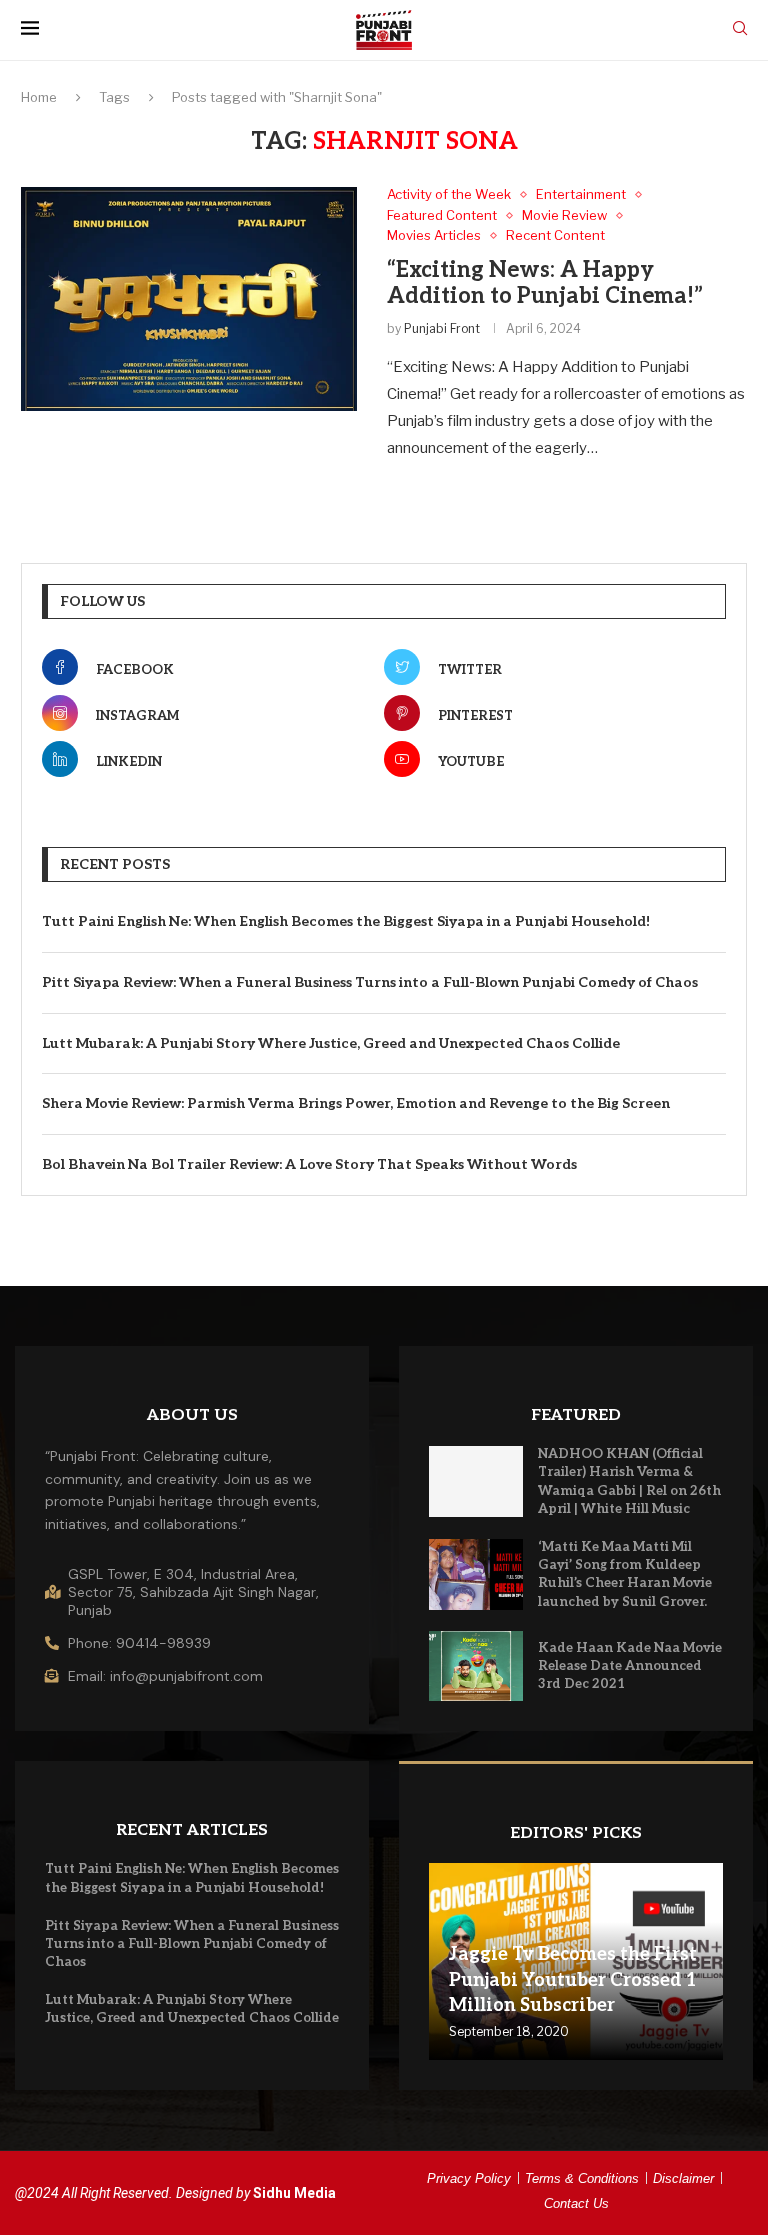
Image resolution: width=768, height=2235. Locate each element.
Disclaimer (683, 2178)
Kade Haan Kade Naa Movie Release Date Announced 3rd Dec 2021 (630, 1666)
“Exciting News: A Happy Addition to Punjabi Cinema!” (545, 283)
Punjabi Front (442, 328)
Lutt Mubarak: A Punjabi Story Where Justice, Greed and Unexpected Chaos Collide (331, 1043)
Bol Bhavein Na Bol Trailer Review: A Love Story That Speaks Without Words (309, 1164)
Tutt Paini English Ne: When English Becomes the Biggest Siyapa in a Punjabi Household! (346, 921)
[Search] (740, 29)
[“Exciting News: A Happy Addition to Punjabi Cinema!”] (189, 299)
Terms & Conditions (582, 2178)
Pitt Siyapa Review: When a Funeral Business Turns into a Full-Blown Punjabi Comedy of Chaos (370, 982)
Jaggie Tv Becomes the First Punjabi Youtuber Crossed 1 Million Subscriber (573, 1979)
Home (39, 97)
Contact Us (576, 2203)
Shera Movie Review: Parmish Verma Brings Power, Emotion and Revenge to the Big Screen (356, 1103)
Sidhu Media (294, 2193)
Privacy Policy (469, 2178)
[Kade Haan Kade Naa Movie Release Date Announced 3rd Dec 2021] (476, 1666)
